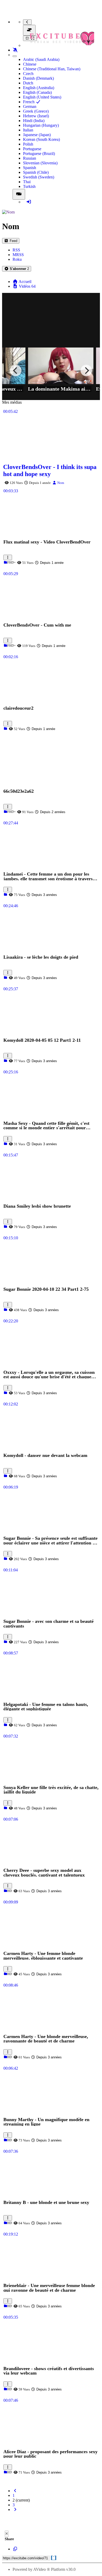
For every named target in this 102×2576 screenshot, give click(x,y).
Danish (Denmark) (38, 78)
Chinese (30, 64)
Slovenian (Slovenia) (40, 163)
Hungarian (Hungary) (41, 125)
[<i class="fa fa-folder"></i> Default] (5, 729)
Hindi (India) (34, 121)
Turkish (29, 186)
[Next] (86, 371)
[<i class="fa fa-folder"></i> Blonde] (5, 1974)
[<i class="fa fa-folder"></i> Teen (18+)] (5, 563)
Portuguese (32, 149)
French (29, 102)
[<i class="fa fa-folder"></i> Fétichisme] (5, 978)
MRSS (18, 255)
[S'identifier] (29, 202)
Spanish (30, 168)
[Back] (27, 22)
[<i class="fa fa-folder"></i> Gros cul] (5, 2472)
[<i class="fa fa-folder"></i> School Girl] (5, 1144)
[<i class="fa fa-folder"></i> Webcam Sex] (5, 1808)
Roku (17, 259)
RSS (16, 250)
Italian (28, 130)
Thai (27, 182)
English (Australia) (39, 88)
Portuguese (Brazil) (39, 154)
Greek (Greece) (36, 111)
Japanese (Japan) (37, 135)
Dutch (28, 83)
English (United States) (42, 97)
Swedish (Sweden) (39, 177)
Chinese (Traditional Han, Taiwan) (52, 69)
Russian (30, 158)
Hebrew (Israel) (36, 116)
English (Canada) (37, 92)
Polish (28, 144)
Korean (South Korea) (41, 139)
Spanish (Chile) (36, 172)
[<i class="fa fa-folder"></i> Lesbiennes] (5, 1227)
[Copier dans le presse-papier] (15, 2549)
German (30, 106)
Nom (60, 483)
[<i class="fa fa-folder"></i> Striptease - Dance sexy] (5, 1476)
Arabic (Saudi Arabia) (41, 59)
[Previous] (16, 371)
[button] (17, 269)
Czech (28, 74)
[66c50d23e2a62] (51, 737)
